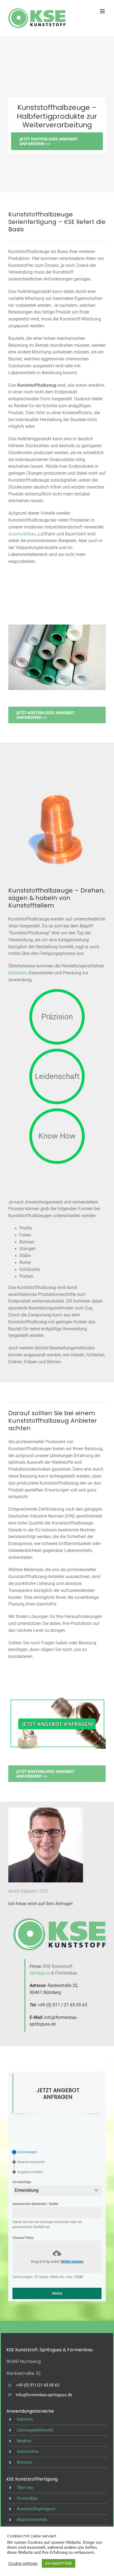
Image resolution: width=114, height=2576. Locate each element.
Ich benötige (22, 2182)
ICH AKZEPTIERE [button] (59, 2563)
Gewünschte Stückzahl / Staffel (35, 2204)
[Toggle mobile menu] (103, 11)
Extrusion (17, 973)
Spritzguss (40, 1973)
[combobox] (57, 2190)
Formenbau (27, 2498)
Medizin (24, 2441)
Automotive (28, 2451)
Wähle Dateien (72, 2262)
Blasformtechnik (32, 2520)
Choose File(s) (23, 2238)
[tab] (25, 2152)
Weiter (57, 2293)
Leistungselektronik (35, 2430)
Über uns (25, 2487)
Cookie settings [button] (23, 2564)
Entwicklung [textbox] (27, 2190)
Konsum (24, 2462)
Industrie (25, 2419)
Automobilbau (22, 534)
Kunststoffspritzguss (36, 2509)
